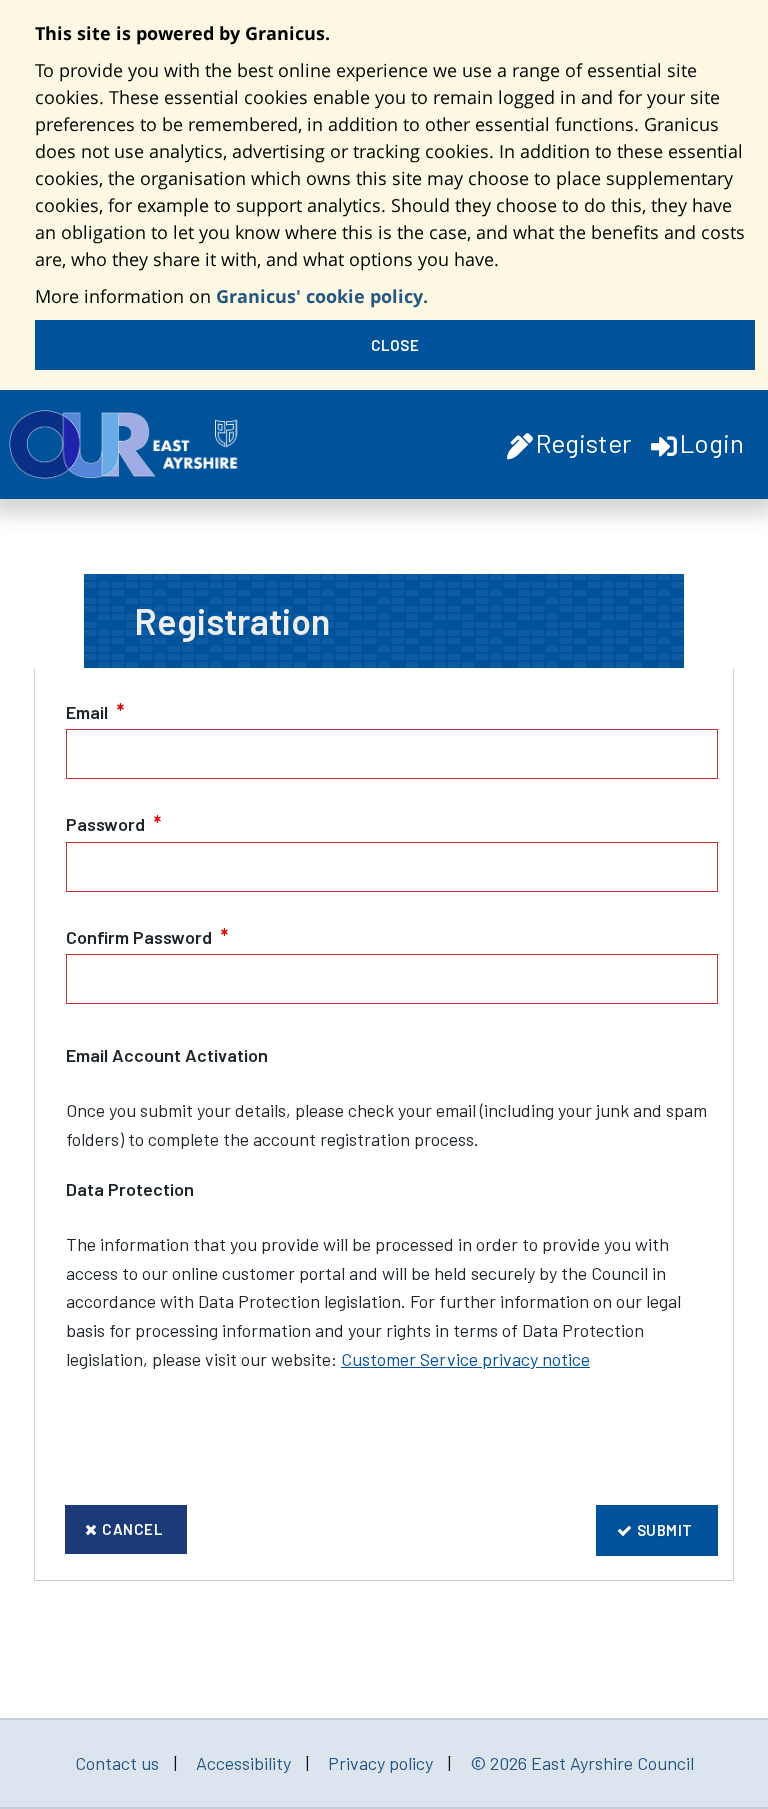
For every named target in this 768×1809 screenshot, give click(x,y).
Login (712, 442)
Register (583, 442)
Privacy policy (380, 1763)
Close (395, 345)
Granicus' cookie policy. (322, 296)
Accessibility (243, 1763)
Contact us (117, 1763)
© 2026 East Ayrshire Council (582, 1763)
